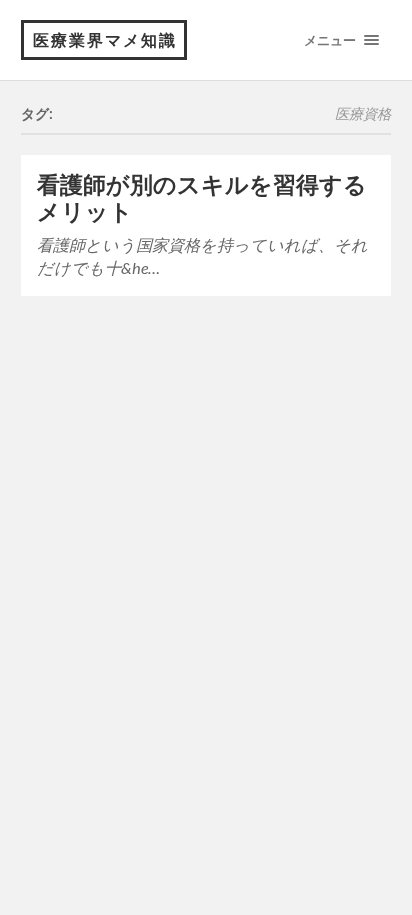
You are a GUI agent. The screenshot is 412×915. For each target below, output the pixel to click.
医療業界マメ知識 (105, 39)
